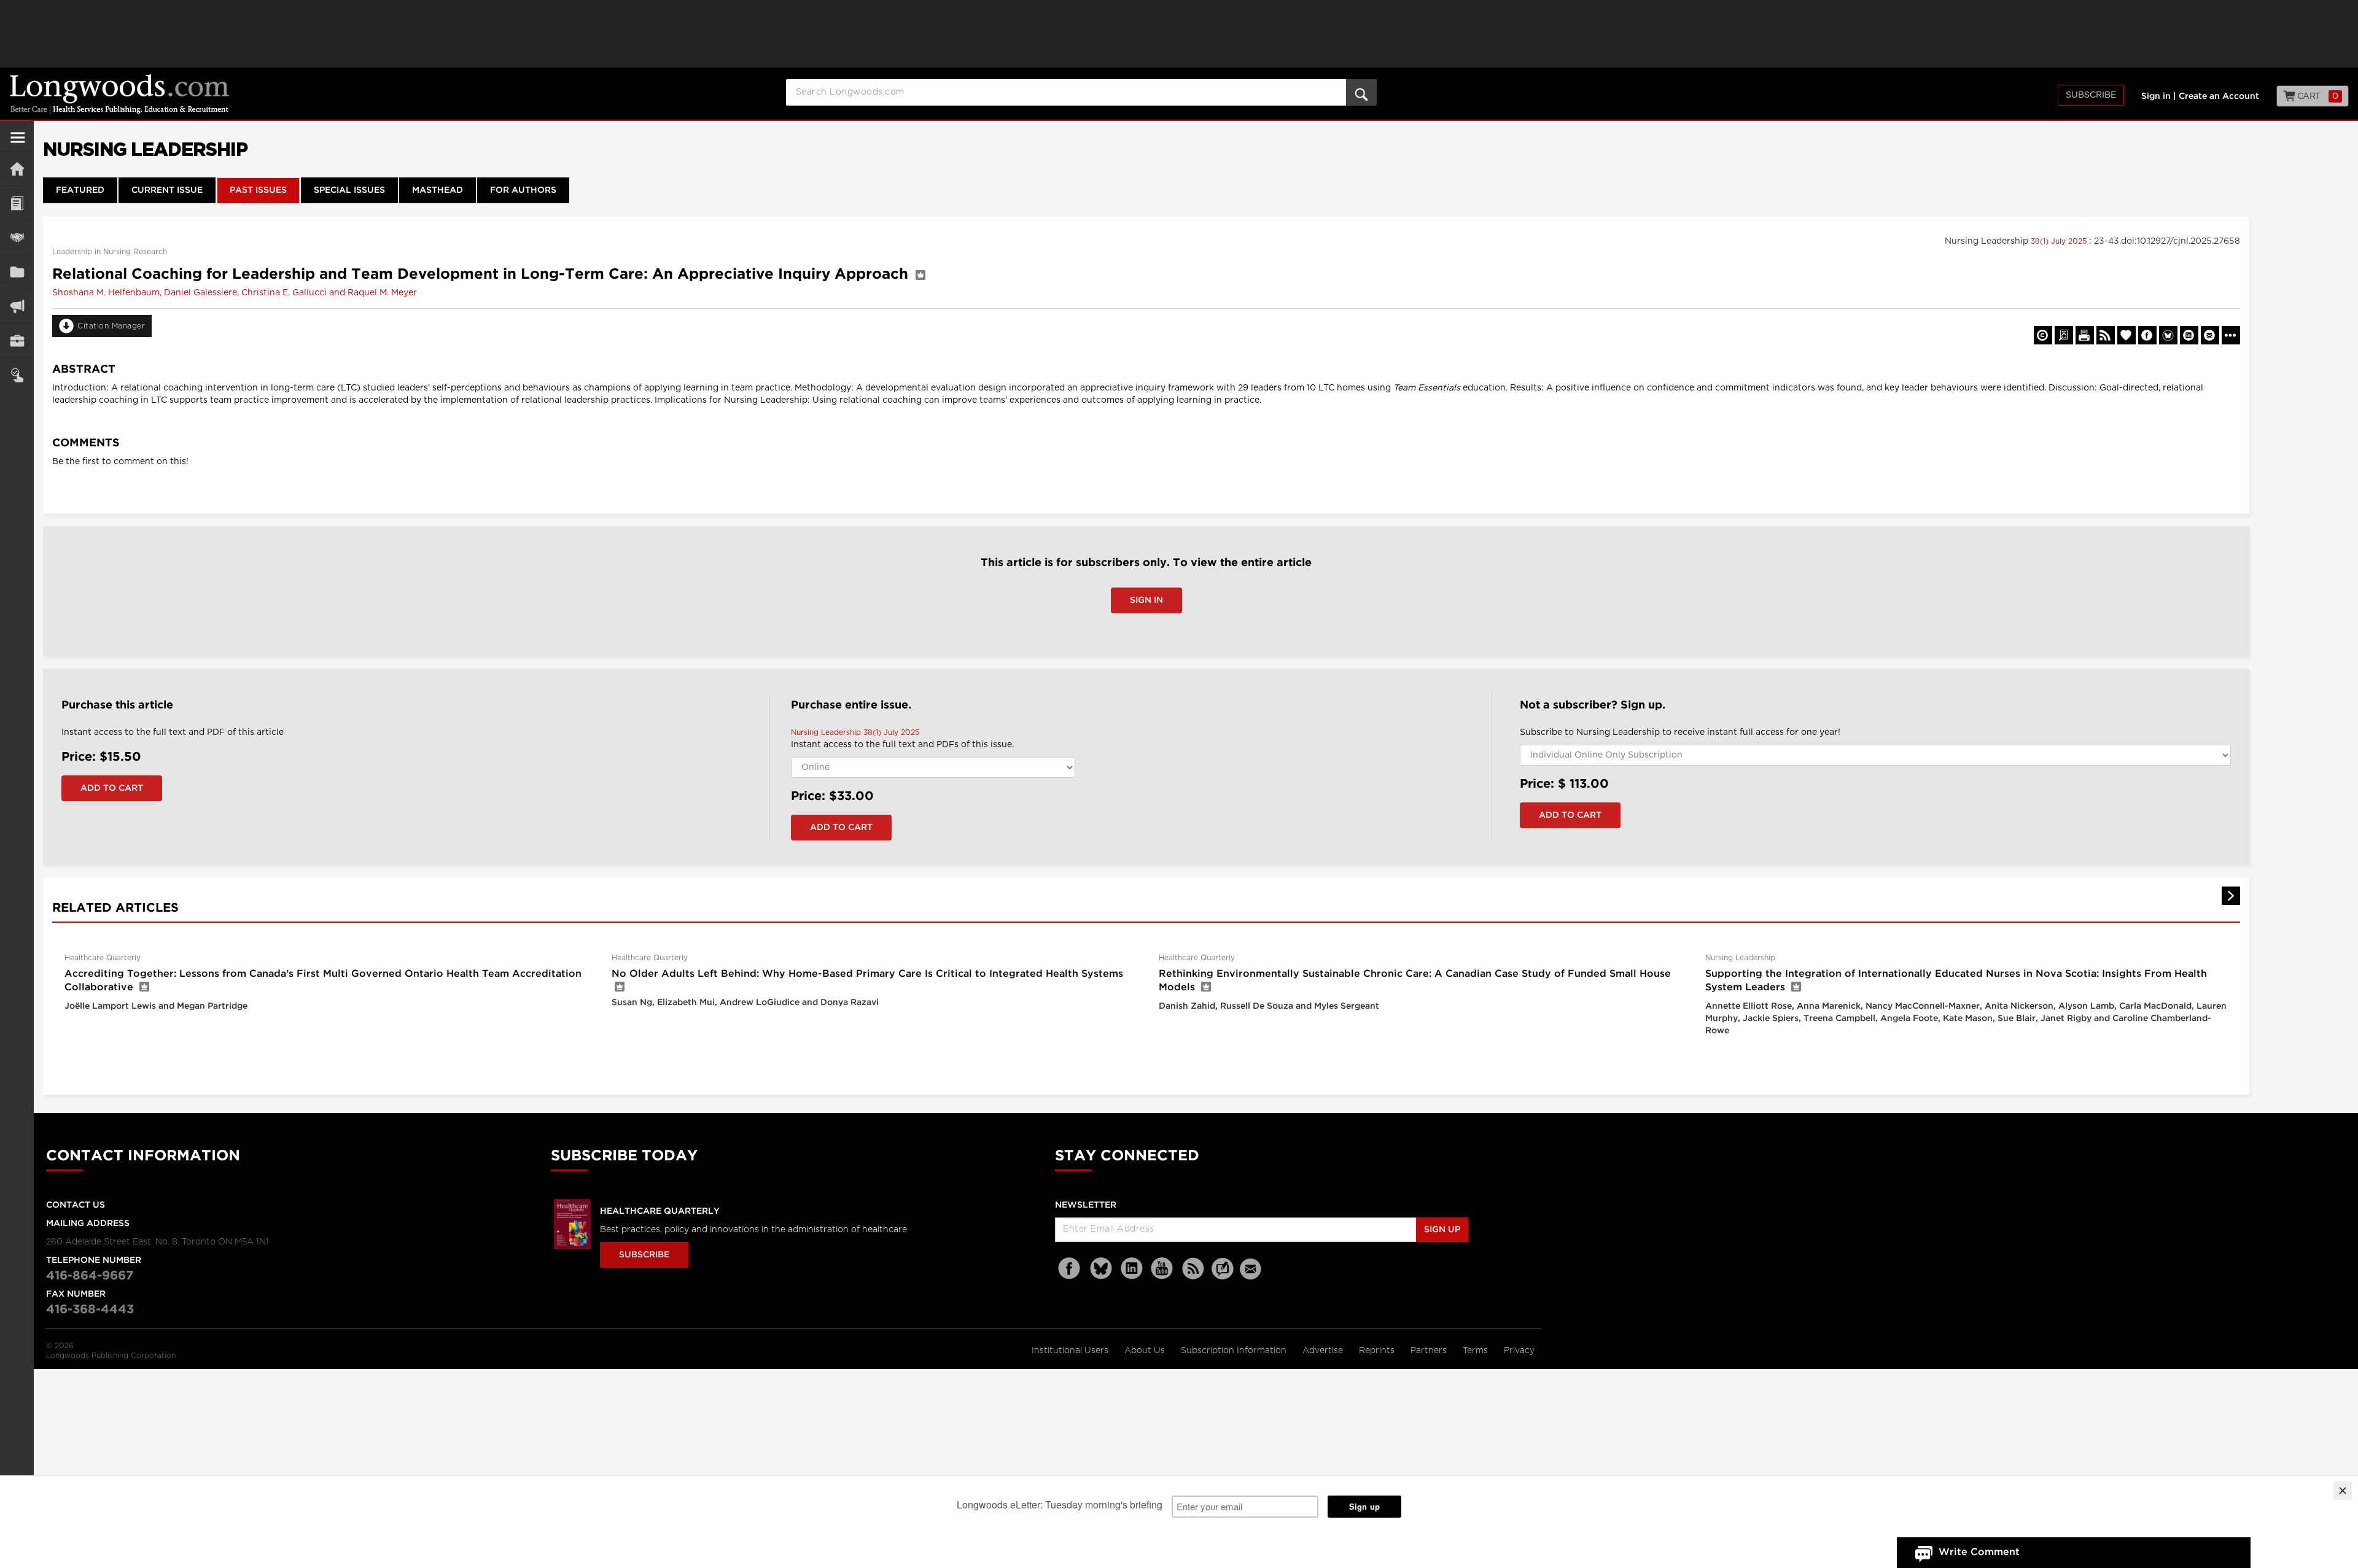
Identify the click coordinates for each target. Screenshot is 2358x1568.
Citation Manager (111, 326)
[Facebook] (1070, 1269)
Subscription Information (1234, 1351)
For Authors (523, 190)
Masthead (438, 190)
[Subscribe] (17, 375)
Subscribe (2091, 95)
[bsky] (1101, 1269)
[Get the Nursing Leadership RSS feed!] (2106, 335)
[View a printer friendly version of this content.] (2085, 335)
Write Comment (1979, 1552)
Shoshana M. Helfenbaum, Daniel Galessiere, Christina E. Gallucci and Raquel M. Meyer (235, 293)
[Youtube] (1162, 1269)
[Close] (2343, 1491)
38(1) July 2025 (2060, 241)
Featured (80, 190)
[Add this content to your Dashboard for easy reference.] (2126, 335)
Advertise (1324, 1351)
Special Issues (349, 190)
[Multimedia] (17, 306)
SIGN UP (1442, 1230)
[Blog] (1223, 1276)
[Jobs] (17, 340)
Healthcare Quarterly (660, 1211)
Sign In (1146, 600)
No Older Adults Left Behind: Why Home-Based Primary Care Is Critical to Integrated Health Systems (867, 974)
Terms (1477, 1351)
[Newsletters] (1252, 1269)
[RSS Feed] (1193, 1269)
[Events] (17, 237)
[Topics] (17, 203)
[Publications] (17, 272)
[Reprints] (2043, 335)
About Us (1146, 1351)
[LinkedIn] (1132, 1269)
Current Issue (167, 190)
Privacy (1519, 1351)
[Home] (17, 169)
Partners (1430, 1351)
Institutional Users (1071, 1351)
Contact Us (76, 1205)
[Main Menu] (18, 142)
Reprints (1378, 1351)
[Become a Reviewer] (2064, 335)
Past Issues (258, 190)
